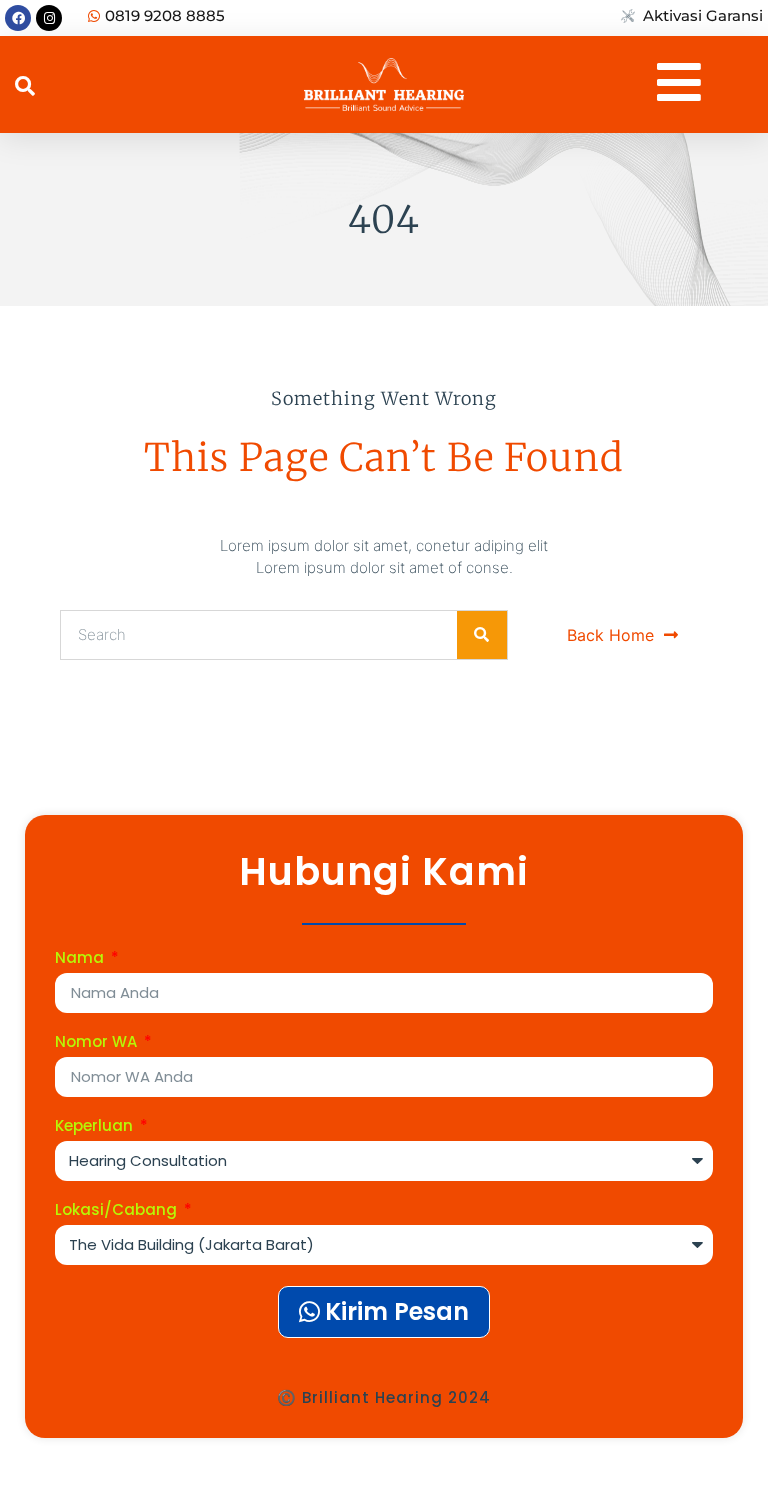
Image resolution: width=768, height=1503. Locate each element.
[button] (25, 86)
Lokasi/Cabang (118, 1211)
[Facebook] (18, 18)
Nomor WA (98, 1043)
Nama (81, 959)
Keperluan (96, 1127)
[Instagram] (49, 18)
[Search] (482, 635)
